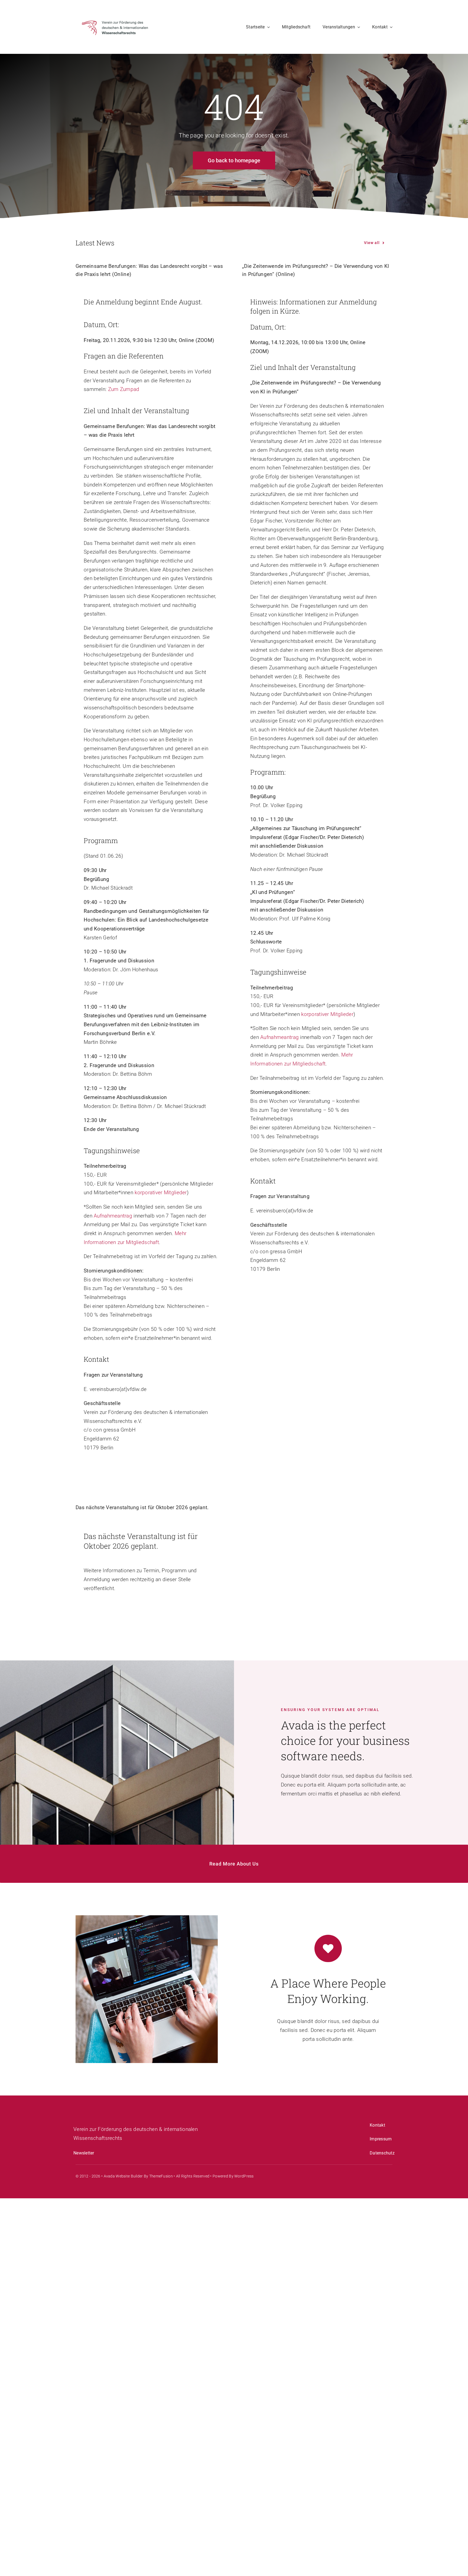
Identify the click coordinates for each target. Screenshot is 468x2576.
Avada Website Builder (123, 2176)
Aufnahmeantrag (114, 1216)
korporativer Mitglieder (161, 1192)
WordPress (244, 2176)
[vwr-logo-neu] (116, 13)
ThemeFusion (161, 2176)
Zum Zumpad (124, 389)
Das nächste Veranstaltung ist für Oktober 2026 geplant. (142, 1507)
